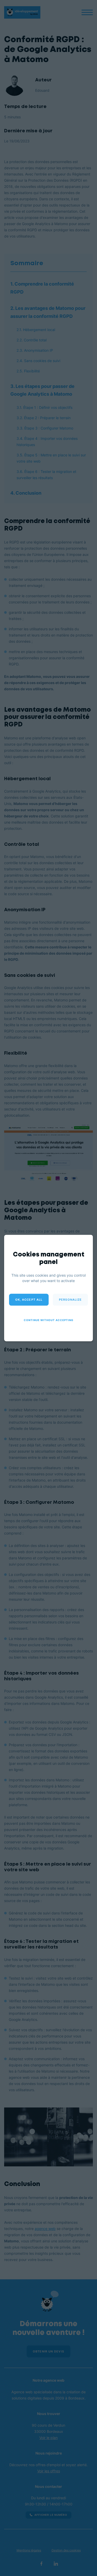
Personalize (70, 1300)
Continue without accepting (49, 1320)
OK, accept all (29, 1300)
